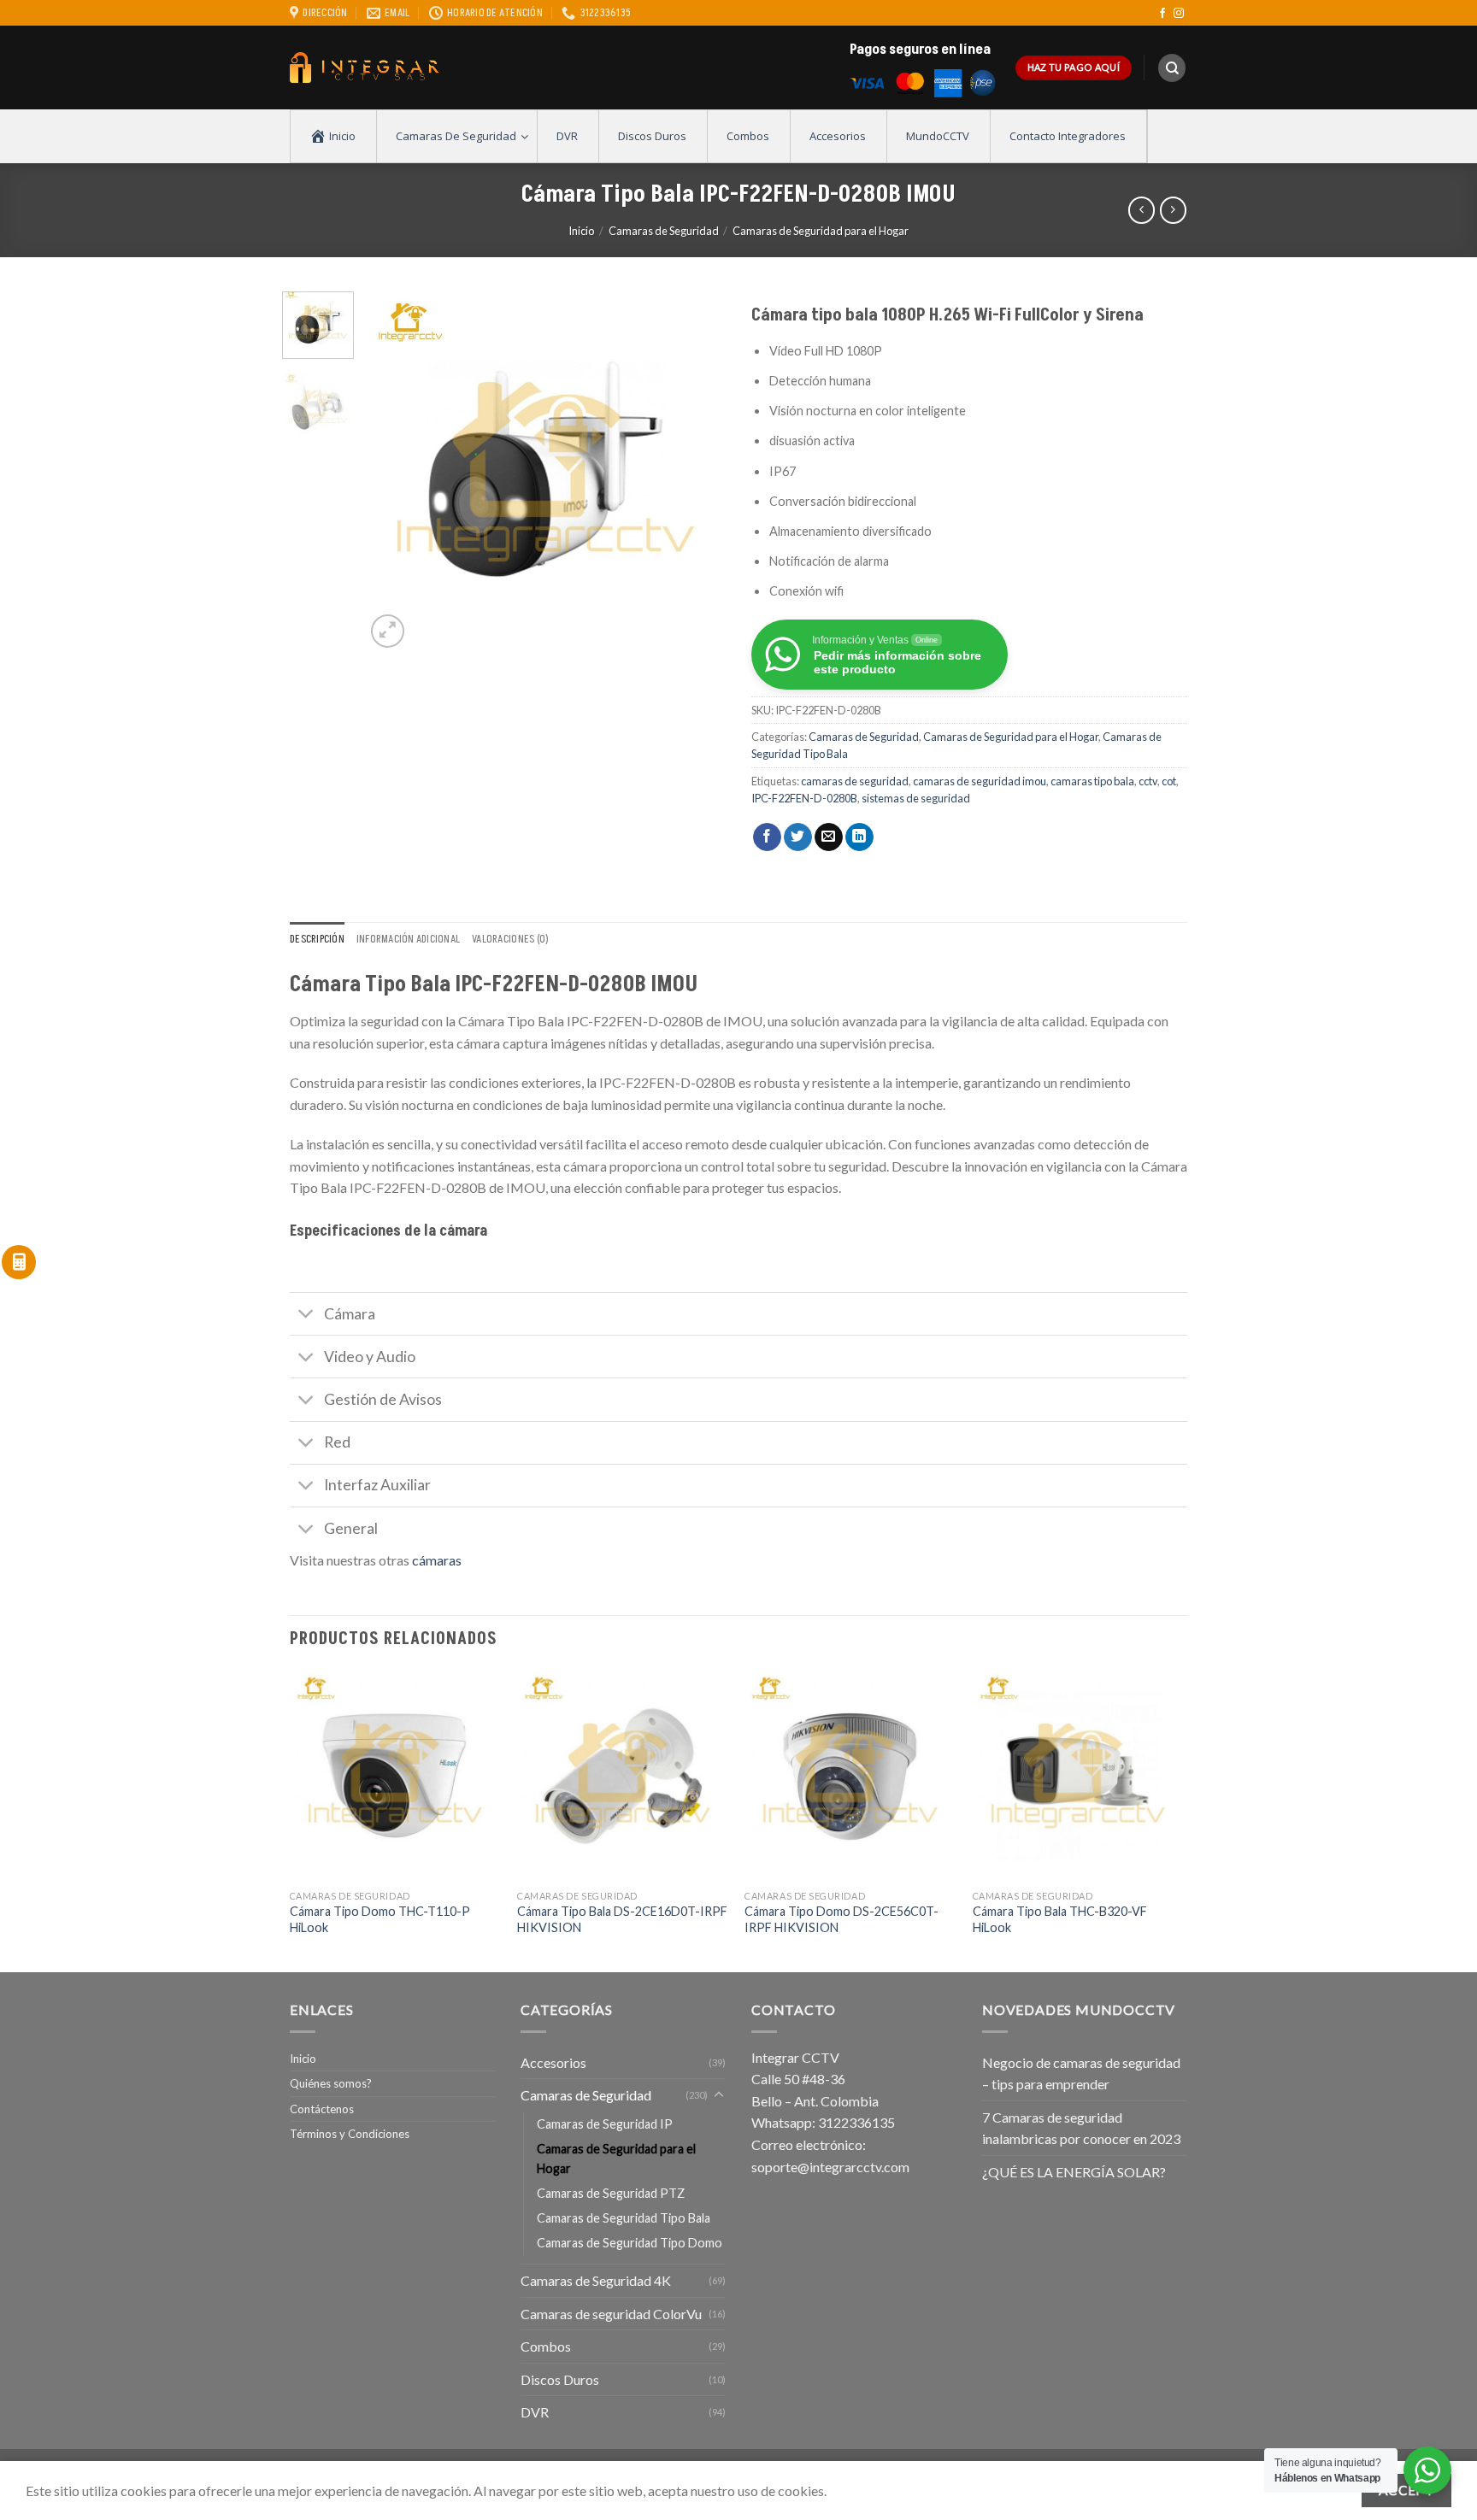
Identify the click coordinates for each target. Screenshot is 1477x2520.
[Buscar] (1172, 68)
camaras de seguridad (855, 781)
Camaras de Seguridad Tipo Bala (624, 2218)
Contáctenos (322, 2109)
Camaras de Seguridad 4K (596, 2280)
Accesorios (553, 2062)
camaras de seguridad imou (980, 781)
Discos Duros (560, 2379)
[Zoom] (388, 631)
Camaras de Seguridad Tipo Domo (630, 2243)
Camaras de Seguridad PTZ (611, 2193)
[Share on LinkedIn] (859, 837)
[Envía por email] (829, 837)
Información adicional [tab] (408, 939)
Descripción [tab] (317, 939)
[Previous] (394, 472)
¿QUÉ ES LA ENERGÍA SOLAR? (1074, 2172)
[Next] (697, 472)
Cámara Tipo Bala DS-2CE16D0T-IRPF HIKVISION (622, 1919)
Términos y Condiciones (350, 2134)
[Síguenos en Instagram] (1179, 14)
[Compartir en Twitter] (798, 837)
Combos (546, 2346)
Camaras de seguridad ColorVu (611, 2314)
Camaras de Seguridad (664, 231)
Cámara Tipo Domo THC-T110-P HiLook (380, 1919)
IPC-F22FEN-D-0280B (804, 798)
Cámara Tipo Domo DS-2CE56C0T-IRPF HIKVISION (841, 1919)
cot (1169, 781)
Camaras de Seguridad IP (605, 2124)
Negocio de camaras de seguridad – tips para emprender (1081, 2074)
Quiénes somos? (331, 2083)
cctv (1148, 781)
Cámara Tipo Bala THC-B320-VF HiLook (1060, 1919)
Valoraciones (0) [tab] (510, 939)
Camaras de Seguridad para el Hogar (821, 231)
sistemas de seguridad (916, 798)
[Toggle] (306, 1316)
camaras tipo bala (1092, 781)
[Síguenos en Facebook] (1162, 14)
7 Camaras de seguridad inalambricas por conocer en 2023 (1081, 2128)
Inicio (581, 231)
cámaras (437, 1560)
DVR (535, 2412)
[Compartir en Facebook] (767, 837)
